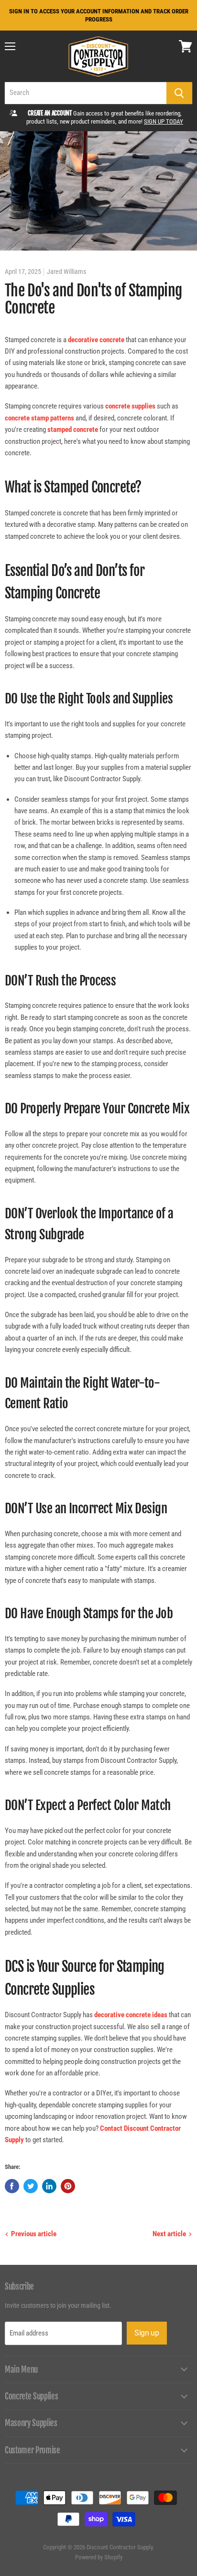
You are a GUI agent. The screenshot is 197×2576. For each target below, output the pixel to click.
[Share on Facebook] (12, 2186)
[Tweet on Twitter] (31, 2186)
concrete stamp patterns (39, 418)
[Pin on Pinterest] (68, 2186)
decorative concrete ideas (131, 2015)
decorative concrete (96, 340)
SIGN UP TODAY (164, 121)
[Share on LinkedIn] (49, 2186)
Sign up (147, 2333)
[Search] (179, 93)
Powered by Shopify (99, 2557)
